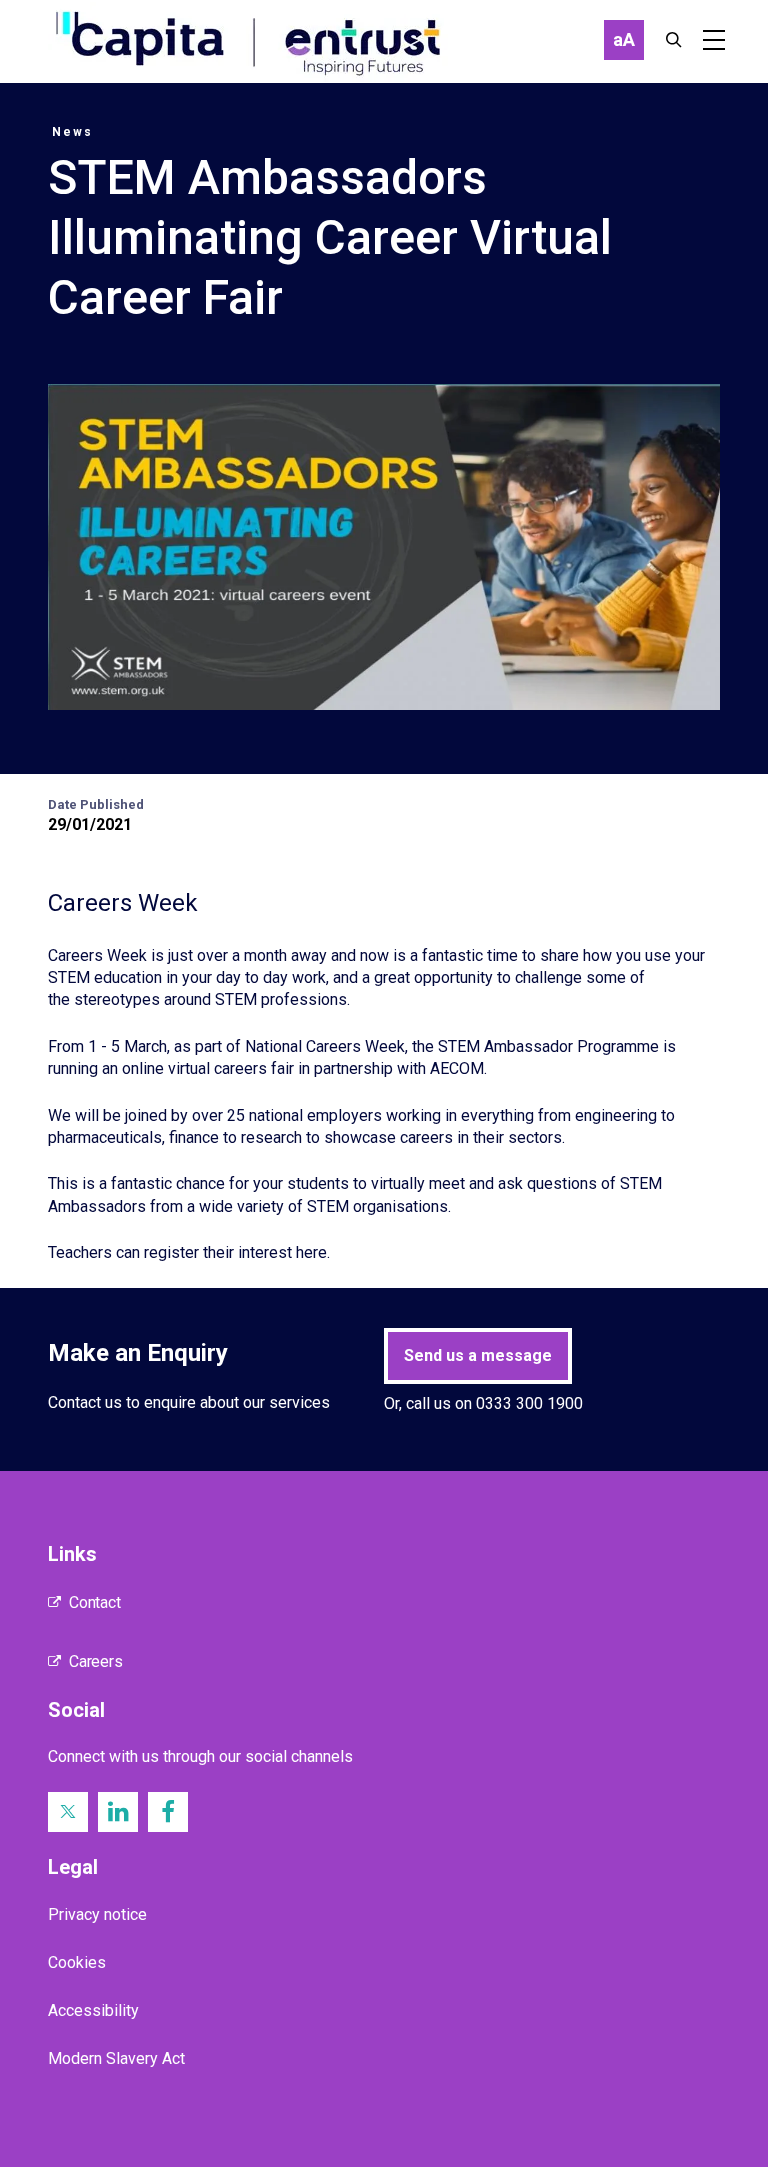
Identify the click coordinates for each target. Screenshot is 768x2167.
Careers (96, 1661)
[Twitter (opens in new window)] (68, 1812)
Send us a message (478, 1355)
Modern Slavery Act (116, 2058)
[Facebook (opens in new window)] (168, 1812)
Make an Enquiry (138, 1353)
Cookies (77, 1962)
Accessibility (93, 2010)
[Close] (674, 40)
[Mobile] (714, 40)
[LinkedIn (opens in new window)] (118, 1812)
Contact (95, 1602)
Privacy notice (97, 1914)
